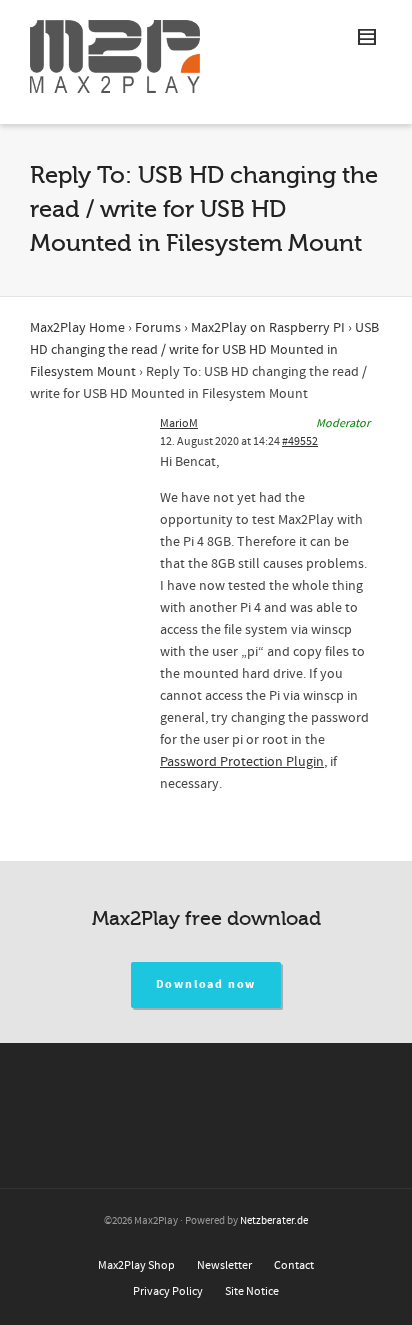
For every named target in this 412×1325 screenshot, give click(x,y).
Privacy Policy (168, 1291)
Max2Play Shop (136, 1265)
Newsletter (224, 1265)
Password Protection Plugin (242, 762)
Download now (206, 984)
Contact (294, 1265)
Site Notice (252, 1291)
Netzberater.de (274, 1221)
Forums (158, 328)
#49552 (300, 441)
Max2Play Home (77, 328)
